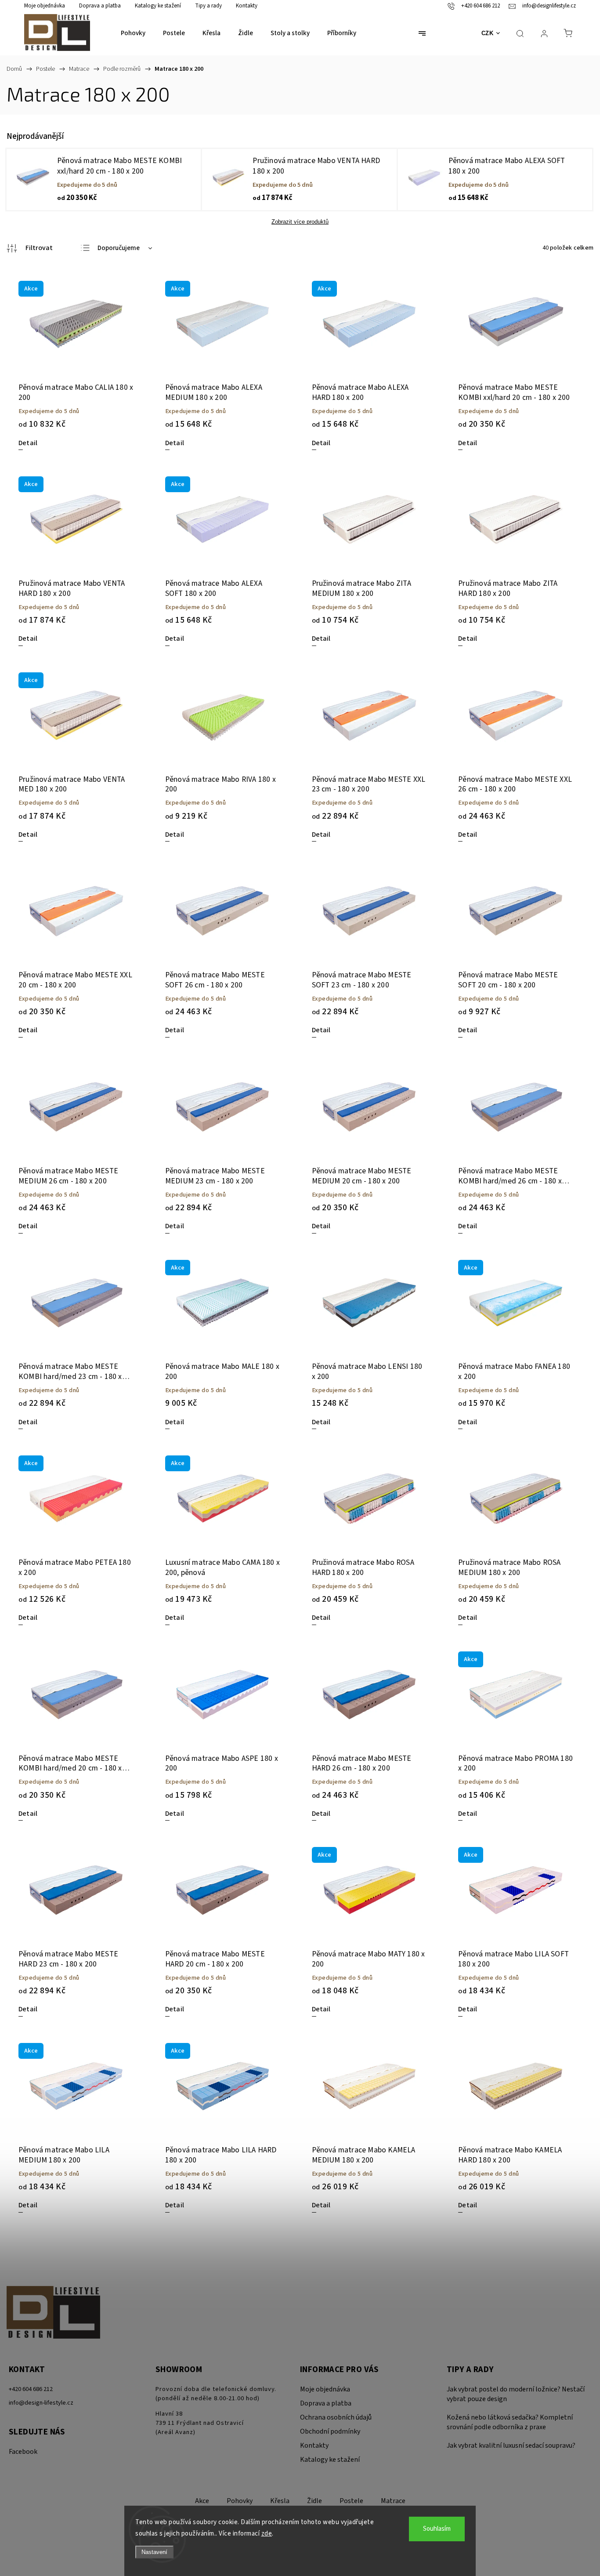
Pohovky (240, 2501)
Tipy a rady (208, 6)
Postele (351, 2501)
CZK (488, 33)
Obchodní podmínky (330, 2431)
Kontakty (247, 6)
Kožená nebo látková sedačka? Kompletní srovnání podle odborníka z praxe (510, 2422)
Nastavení (154, 2552)
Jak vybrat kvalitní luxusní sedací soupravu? (511, 2445)
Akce (202, 2501)
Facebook (23, 2452)
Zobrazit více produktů (300, 222)
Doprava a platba (100, 6)
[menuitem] (133, 33)
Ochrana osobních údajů (336, 2417)
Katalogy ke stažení (158, 6)
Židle (314, 2501)
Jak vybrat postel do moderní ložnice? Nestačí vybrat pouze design (516, 2394)
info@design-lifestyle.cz (41, 2403)
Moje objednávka (45, 6)
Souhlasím (437, 2529)
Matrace (393, 2501)
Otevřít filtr (30, 248)
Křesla (280, 2501)
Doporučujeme (119, 248)
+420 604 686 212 (31, 2389)
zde (267, 2534)
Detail (28, 443)
